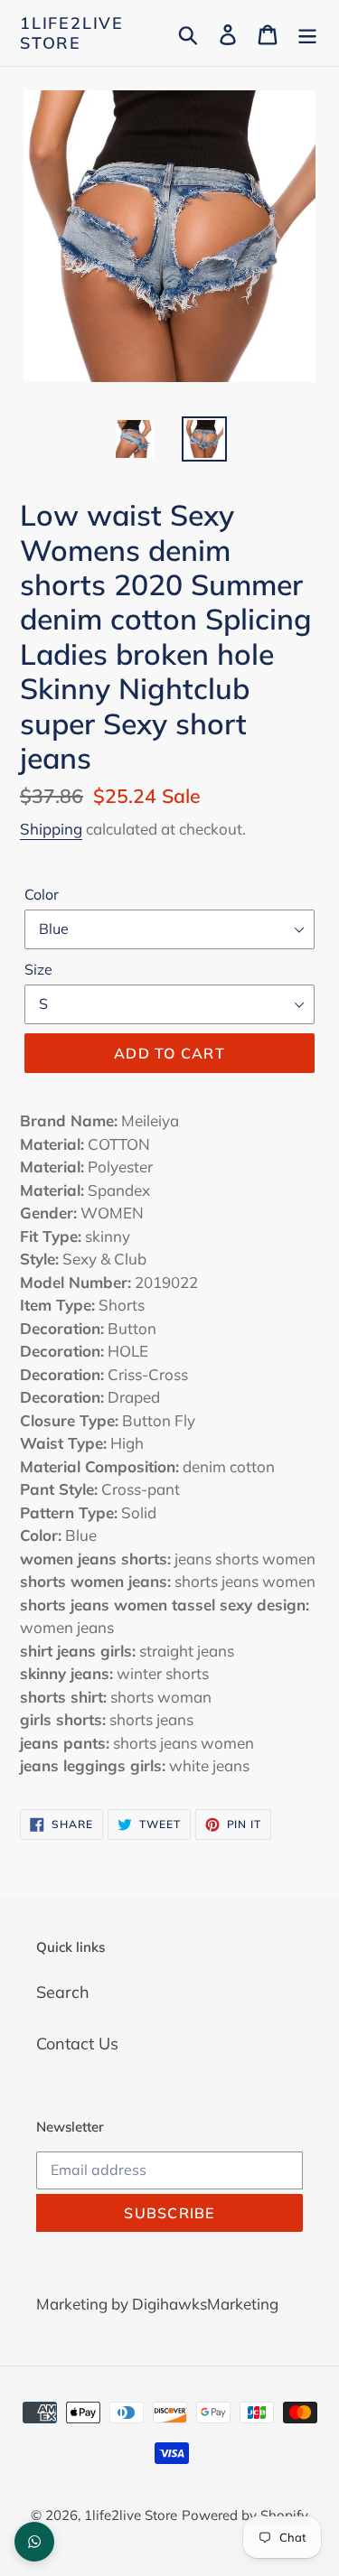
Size (38, 969)
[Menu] (307, 33)
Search (63, 1992)
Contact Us (77, 2044)
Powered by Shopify (245, 2515)
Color (42, 894)
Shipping (51, 829)
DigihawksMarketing (205, 2304)
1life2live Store (72, 33)
